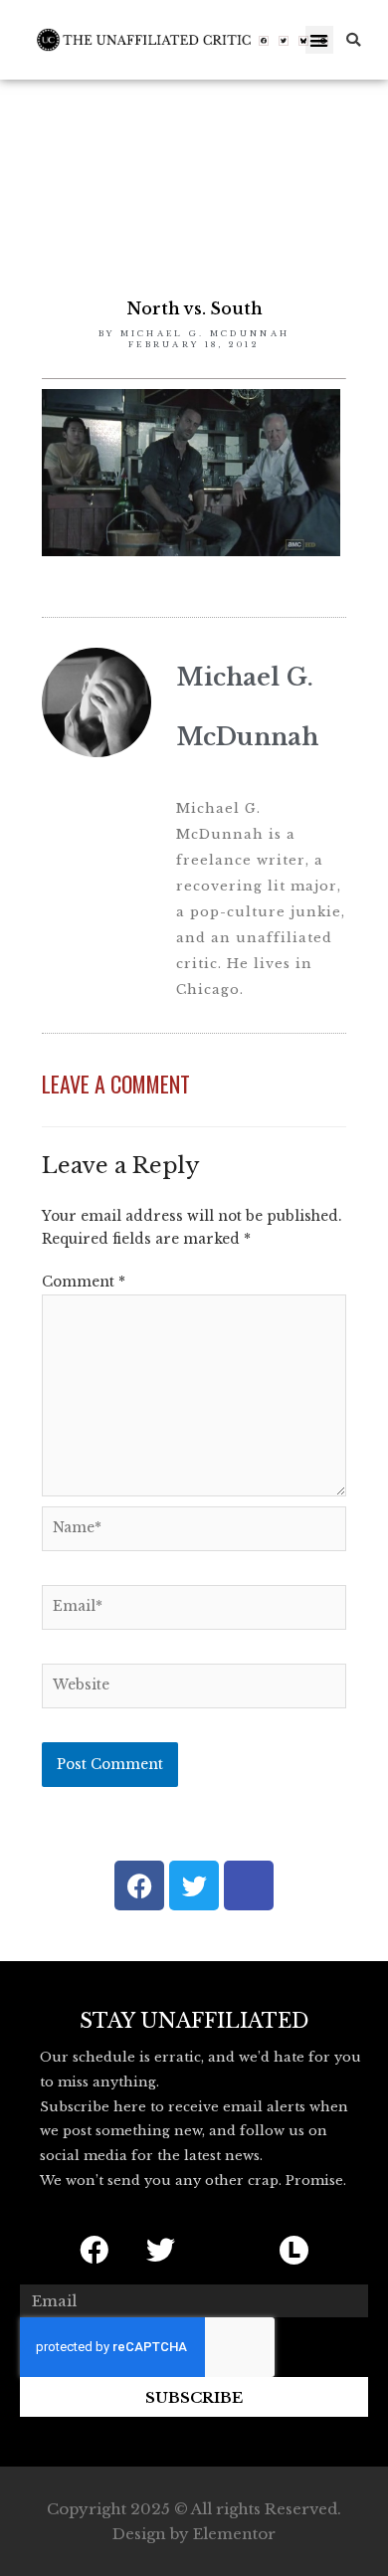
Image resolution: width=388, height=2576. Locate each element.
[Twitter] (284, 41)
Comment (84, 1282)
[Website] (194, 1690)
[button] (320, 40)
